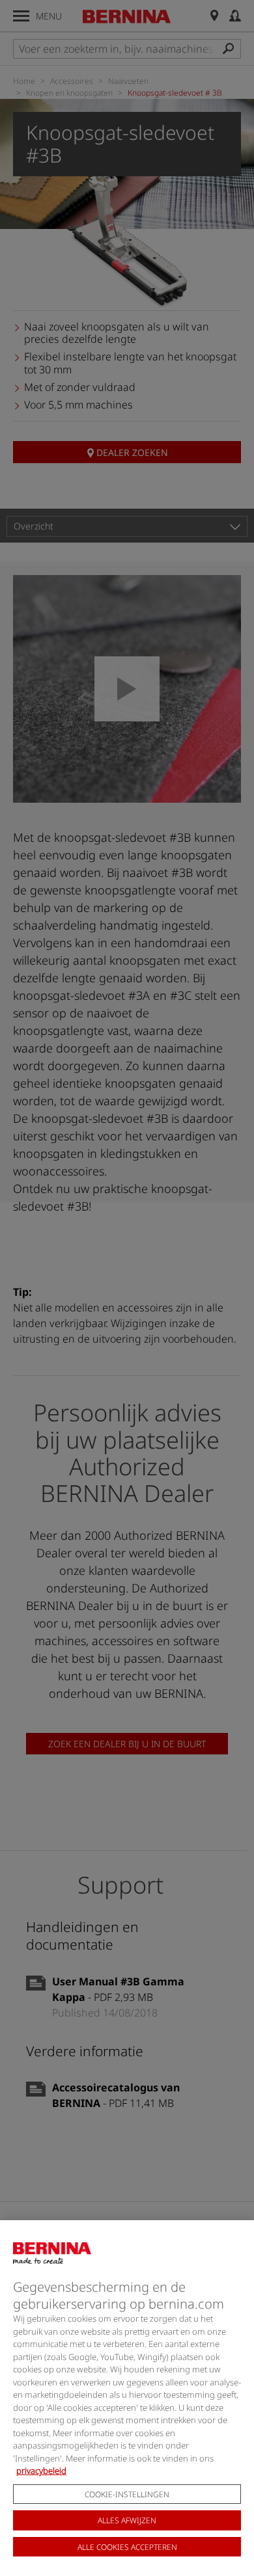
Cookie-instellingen (127, 2494)
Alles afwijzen (127, 2520)
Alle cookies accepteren (127, 2547)
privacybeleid (41, 2471)
